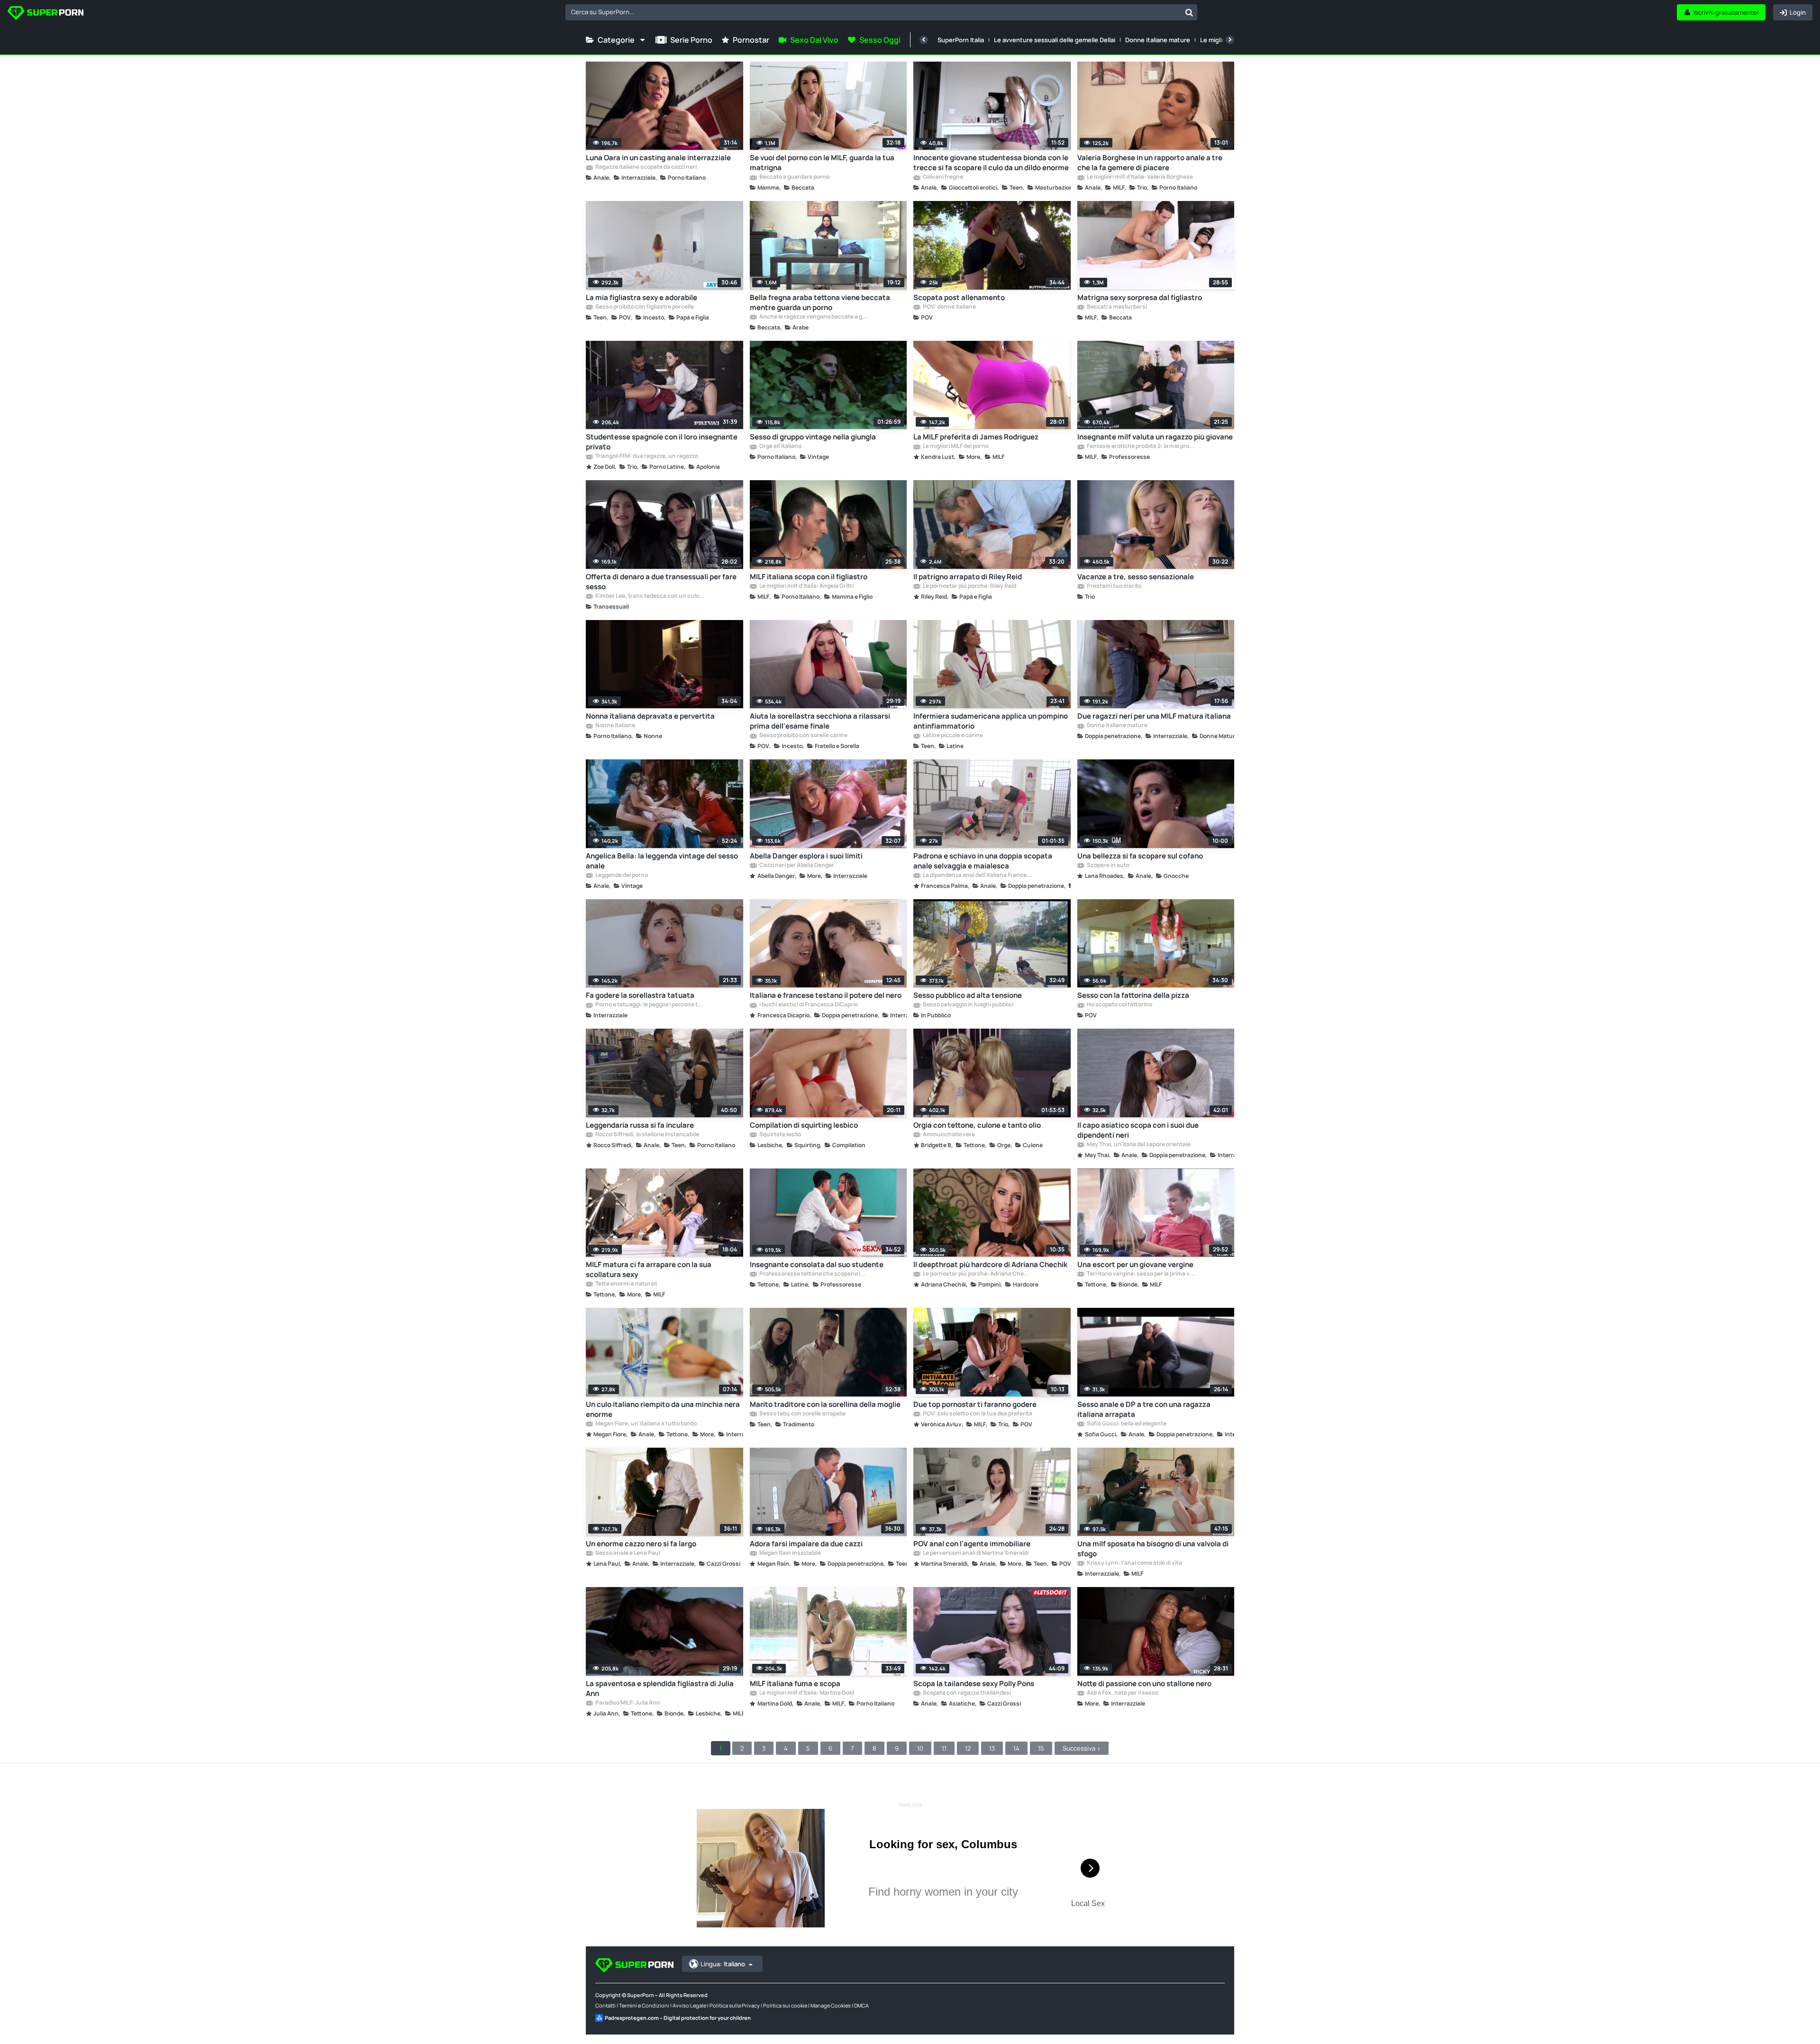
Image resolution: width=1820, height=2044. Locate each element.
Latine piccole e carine (952, 736)
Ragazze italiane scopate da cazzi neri (646, 167)
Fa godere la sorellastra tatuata (640, 995)
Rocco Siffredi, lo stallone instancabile (647, 1135)
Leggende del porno (621, 876)
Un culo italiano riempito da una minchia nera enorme (663, 1409)
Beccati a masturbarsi (1116, 307)
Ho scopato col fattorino (1119, 1005)
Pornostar (751, 40)
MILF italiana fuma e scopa (795, 1684)
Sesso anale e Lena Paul (627, 1553)
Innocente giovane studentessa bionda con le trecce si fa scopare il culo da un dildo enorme (991, 163)
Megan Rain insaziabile (790, 1553)
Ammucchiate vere (948, 1135)
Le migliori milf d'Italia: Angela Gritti (806, 586)
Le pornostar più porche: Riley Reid (969, 586)
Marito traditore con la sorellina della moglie (825, 1404)
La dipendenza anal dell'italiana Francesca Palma (977, 876)
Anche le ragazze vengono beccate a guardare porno (814, 317)
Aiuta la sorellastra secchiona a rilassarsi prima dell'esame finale (820, 721)
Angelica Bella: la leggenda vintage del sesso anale (662, 861)
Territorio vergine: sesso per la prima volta (1141, 1274)
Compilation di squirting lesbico (804, 1125)
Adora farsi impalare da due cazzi (806, 1544)
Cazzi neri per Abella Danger (796, 866)
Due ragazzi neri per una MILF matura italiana (1154, 716)
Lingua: (723, 1964)
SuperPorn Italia (961, 40)
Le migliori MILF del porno (955, 447)
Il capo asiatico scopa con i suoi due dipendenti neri (1138, 1130)
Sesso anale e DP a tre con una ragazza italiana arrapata (1144, 1409)
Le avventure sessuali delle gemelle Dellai (1055, 40)
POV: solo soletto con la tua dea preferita (977, 1414)
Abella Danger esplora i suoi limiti (806, 856)
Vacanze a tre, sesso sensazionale (1136, 577)
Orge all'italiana (780, 447)
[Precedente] (924, 40)
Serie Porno (691, 40)
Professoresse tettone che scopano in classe (814, 1274)
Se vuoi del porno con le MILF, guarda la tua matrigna (822, 163)
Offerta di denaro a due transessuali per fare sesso (661, 582)
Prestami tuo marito (1114, 586)
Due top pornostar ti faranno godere (975, 1404)
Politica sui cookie (785, 2005)
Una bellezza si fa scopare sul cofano (1140, 856)
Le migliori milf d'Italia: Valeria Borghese (1139, 177)
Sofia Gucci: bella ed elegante (1126, 1424)
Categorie (616, 40)
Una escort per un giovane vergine (1135, 1264)
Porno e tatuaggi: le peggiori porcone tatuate (650, 1005)
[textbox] (873, 12)
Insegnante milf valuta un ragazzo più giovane (1155, 437)
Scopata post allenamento (959, 297)
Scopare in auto (1108, 866)
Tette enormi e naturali (626, 1284)
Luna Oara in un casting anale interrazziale (658, 158)
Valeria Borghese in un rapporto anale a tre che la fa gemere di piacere (1150, 163)
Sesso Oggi (880, 40)
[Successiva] (1230, 40)
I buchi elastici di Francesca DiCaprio (808, 1005)
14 (1016, 1748)
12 (968, 1748)
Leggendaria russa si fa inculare (640, 1125)
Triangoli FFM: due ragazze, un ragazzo (646, 456)
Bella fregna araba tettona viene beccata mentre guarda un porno (820, 302)
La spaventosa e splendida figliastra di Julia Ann (660, 1688)
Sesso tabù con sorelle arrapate (802, 1414)
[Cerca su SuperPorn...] (1189, 12)
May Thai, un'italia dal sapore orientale (1138, 1145)
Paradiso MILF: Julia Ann (627, 1703)
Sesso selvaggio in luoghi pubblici (968, 1005)
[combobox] (881, 12)
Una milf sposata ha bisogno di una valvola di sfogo (1153, 1549)
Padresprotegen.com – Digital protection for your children (678, 2018)
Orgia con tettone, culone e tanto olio (977, 1125)
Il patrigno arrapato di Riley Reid (968, 577)
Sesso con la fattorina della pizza (1133, 995)
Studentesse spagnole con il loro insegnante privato (662, 442)
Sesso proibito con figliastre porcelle (644, 307)
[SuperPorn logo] (45, 14)
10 (920, 1748)
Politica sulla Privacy (735, 2005)
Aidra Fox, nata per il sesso (1122, 1693)
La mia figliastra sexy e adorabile (642, 297)
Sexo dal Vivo (814, 40)
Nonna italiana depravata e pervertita (650, 716)
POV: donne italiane (949, 307)
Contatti (605, 2005)
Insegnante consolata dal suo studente (817, 1264)
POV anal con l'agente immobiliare (972, 1544)
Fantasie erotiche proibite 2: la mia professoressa (1141, 447)
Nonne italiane (615, 726)
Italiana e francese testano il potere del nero (826, 995)
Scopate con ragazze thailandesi (966, 1693)
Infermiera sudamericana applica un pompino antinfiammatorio (991, 721)
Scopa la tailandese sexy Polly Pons (974, 1684)
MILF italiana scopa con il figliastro (809, 577)
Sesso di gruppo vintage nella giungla (813, 437)
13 (992, 1748)
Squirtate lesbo (780, 1135)
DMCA (861, 2005)
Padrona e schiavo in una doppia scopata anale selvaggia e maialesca (983, 861)
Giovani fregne (942, 177)
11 (944, 1748)
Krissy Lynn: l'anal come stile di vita (1134, 1563)
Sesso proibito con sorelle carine (803, 736)
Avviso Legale (689, 2005)
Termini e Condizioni (644, 2005)
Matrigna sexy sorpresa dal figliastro (1140, 297)
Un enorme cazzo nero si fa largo (641, 1544)
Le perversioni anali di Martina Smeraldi (975, 1553)
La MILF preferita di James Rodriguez (976, 437)
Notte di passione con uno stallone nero (1144, 1684)
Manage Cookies (831, 2005)
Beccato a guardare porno (794, 177)
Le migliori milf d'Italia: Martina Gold (806, 1693)
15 (1041, 1748)
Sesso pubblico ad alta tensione (968, 995)
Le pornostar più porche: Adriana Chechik (977, 1274)
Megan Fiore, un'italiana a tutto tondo (646, 1424)
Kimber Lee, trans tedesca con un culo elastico (650, 596)
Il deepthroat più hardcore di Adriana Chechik (990, 1264)
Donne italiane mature (1158, 40)
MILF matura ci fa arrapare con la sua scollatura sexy (649, 1269)
